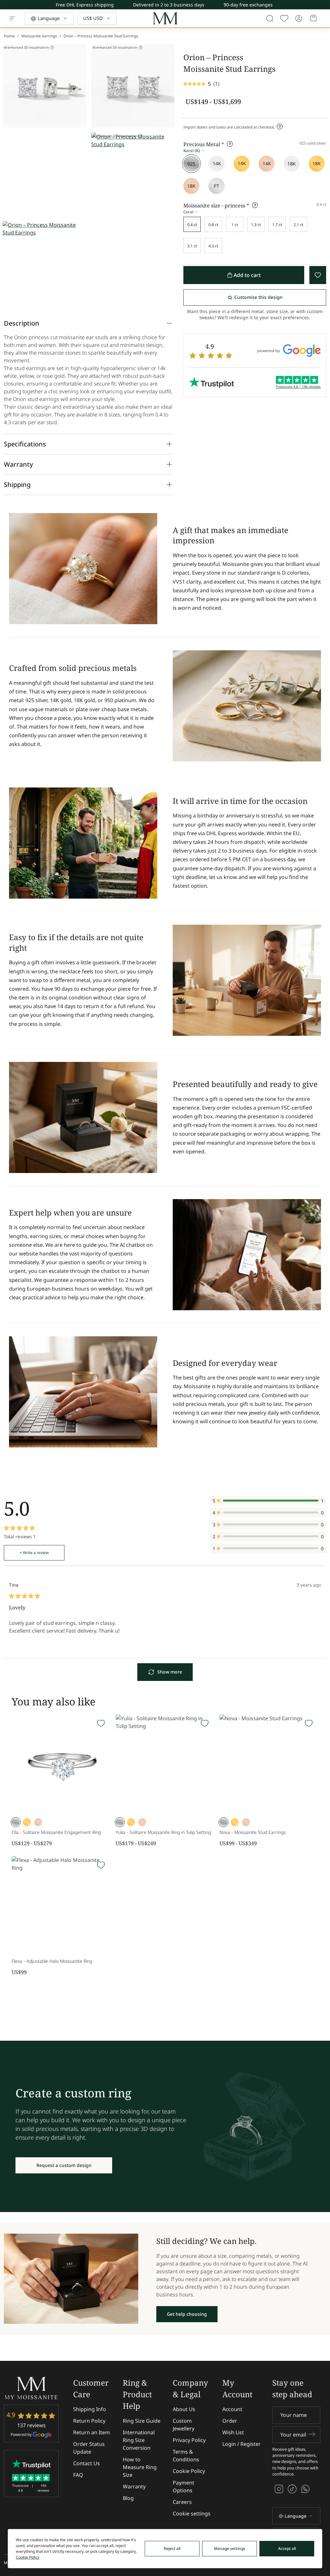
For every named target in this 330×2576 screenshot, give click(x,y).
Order (230, 2421)
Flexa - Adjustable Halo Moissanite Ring (52, 1961)
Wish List (233, 2432)
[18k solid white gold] (292, 164)
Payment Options (184, 2486)
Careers (182, 2502)
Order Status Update (89, 2448)
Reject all (172, 2548)
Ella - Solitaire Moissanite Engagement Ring (56, 1832)
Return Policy (89, 2421)
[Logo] (165, 19)
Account (232, 2409)
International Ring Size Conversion (139, 2440)
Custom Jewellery (184, 2425)
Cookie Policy (189, 2471)
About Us (184, 2409)
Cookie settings (192, 2514)
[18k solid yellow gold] (317, 164)
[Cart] (314, 18)
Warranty (134, 2486)
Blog (128, 2498)
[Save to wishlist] (284, 18)
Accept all (287, 2548)
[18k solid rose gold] (191, 186)
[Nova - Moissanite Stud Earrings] (269, 1764)
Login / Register (242, 2444)
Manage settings (230, 2548)
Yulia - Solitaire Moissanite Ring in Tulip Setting (163, 1832)
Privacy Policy (189, 2440)
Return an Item (92, 2432)
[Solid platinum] (217, 186)
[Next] (325, 6)
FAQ (78, 2475)
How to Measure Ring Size (140, 2467)
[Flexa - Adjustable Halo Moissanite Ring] (61, 1906)
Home (9, 36)
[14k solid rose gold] (267, 164)
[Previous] (325, 3)
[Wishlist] (101, 1723)
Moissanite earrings (39, 36)
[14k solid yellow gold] (242, 164)
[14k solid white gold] (217, 164)
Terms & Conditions (186, 2456)
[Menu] (12, 18)
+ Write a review (34, 1553)
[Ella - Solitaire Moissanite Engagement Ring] (61, 1764)
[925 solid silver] (191, 164)
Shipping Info (90, 2409)
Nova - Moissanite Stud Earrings (253, 1832)
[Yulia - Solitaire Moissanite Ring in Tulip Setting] (165, 1764)
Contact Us (87, 2463)
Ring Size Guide (142, 2421)
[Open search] (270, 18)
